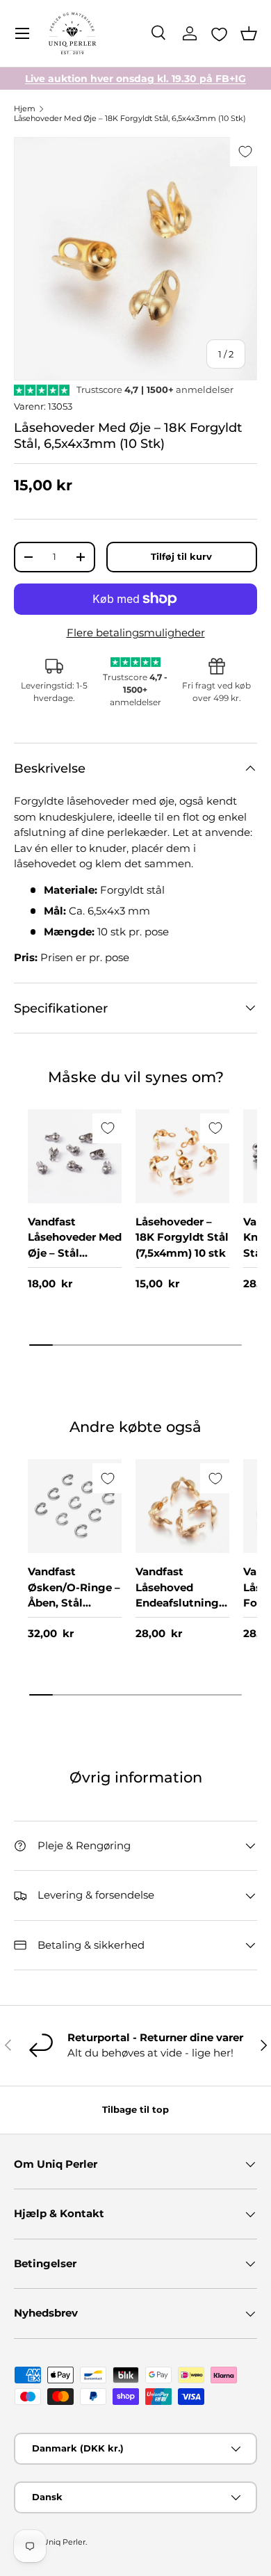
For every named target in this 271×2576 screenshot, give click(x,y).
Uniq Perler (64, 2542)
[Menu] (22, 33)
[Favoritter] (219, 34)
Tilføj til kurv (181, 556)
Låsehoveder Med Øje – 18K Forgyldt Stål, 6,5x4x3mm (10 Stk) (130, 118)
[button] (249, 33)
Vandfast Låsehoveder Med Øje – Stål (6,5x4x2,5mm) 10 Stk (75, 1253)
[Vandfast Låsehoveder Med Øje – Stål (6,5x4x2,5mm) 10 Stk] (75, 1156)
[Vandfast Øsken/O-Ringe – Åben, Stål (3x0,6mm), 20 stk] (75, 1506)
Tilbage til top (135, 2109)
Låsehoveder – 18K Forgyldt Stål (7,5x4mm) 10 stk (182, 1237)
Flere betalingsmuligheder (136, 633)
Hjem (25, 108)
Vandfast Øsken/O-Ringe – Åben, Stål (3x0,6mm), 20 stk (74, 1603)
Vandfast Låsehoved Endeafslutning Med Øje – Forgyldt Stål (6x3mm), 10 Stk (179, 1611)
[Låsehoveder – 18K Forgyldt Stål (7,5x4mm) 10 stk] (182, 1156)
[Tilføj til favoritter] (245, 151)
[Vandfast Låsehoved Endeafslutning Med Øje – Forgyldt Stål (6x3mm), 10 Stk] (182, 1506)
